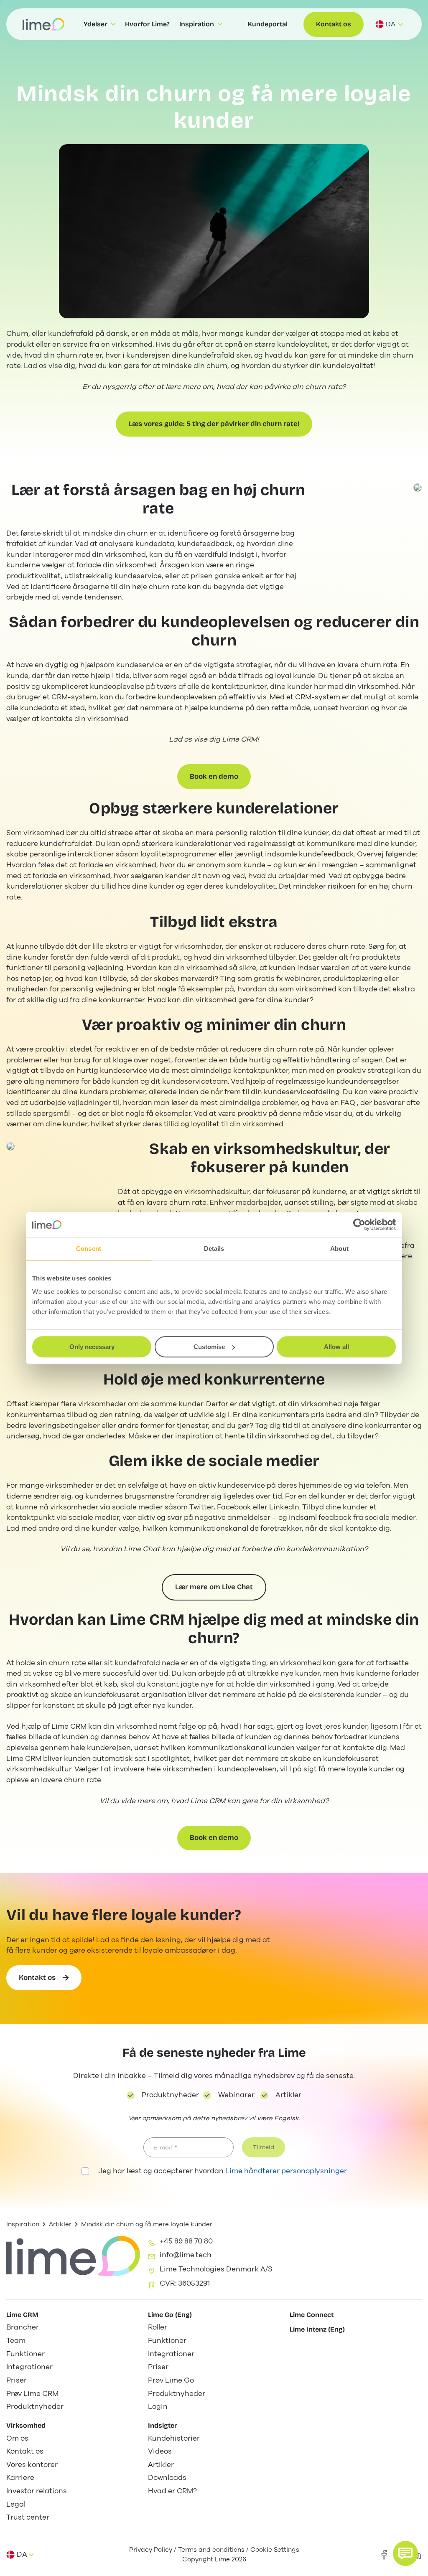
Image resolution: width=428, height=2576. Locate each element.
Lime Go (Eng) (170, 2315)
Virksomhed (26, 2425)
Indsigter (163, 2425)
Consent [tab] (89, 1249)
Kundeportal (267, 24)
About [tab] (339, 1249)
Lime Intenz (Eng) (317, 2329)
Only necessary (92, 1347)
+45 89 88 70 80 (186, 2241)
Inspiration (23, 2224)
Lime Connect (312, 2315)
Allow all (336, 1347)
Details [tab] (214, 1249)
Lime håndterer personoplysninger (286, 2171)
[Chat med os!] (405, 2553)
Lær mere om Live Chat (214, 1587)
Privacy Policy (151, 2550)
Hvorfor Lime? (147, 24)
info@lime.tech (186, 2255)
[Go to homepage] (43, 24)
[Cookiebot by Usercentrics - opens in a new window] (359, 1224)
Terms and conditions (211, 2550)
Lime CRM (22, 2315)
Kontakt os (334, 24)
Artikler (60, 2224)
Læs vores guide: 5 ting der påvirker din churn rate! (214, 424)
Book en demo (214, 776)
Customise (209, 1347)
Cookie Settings (275, 2550)
